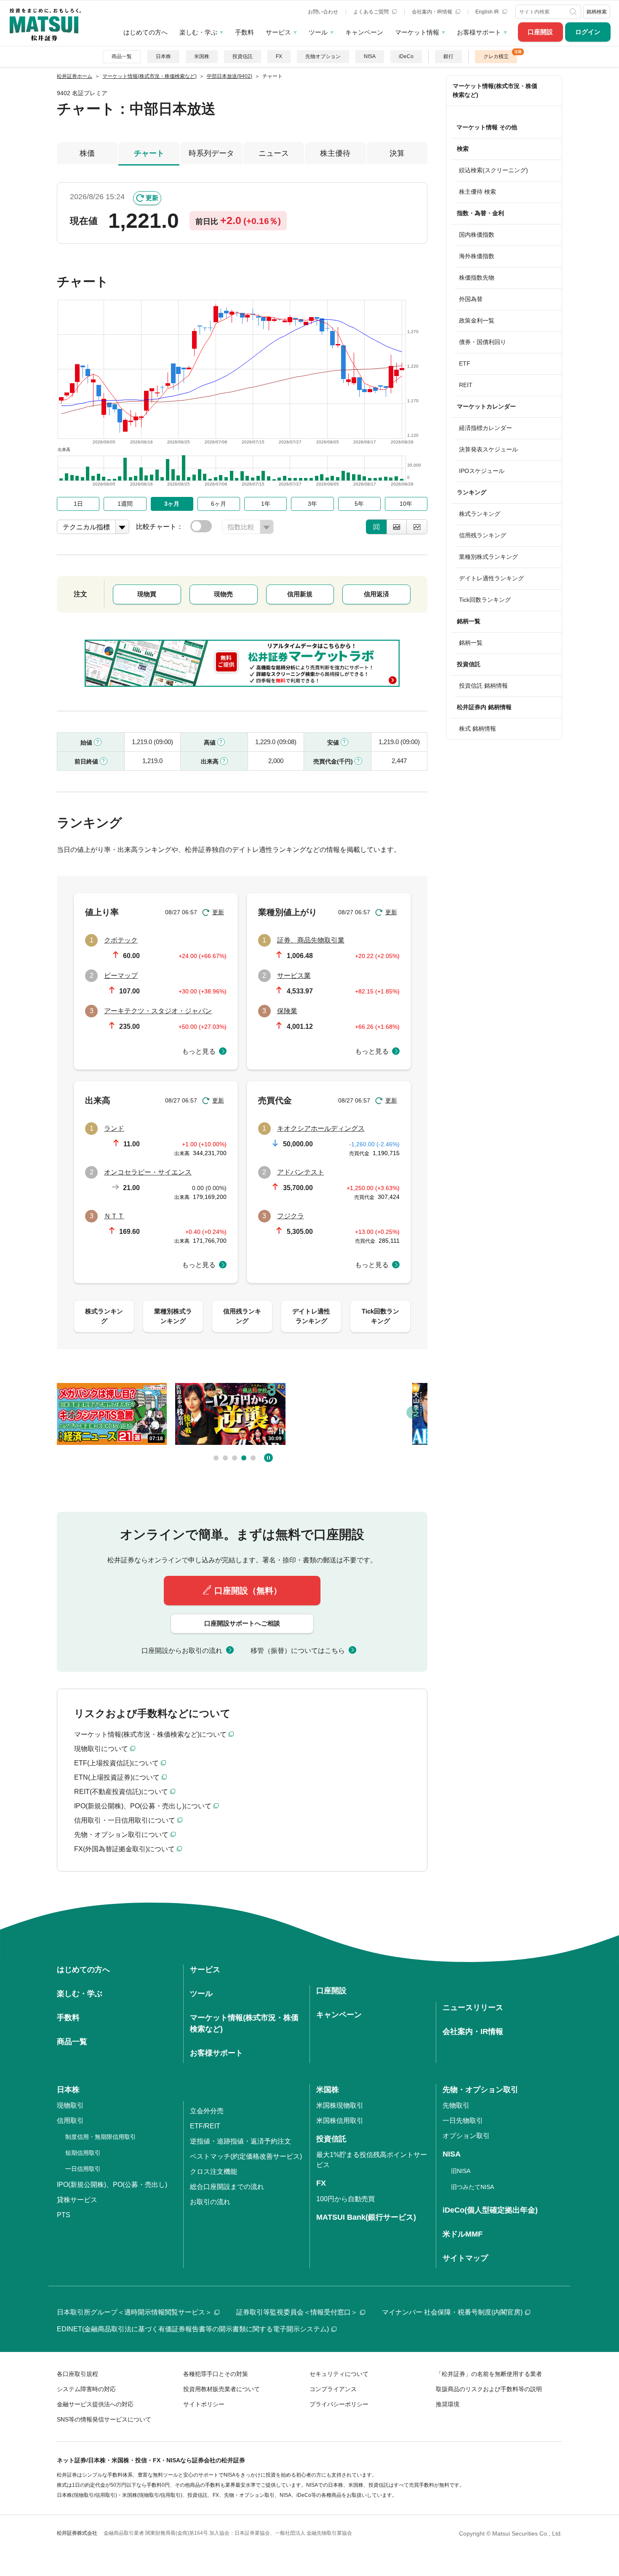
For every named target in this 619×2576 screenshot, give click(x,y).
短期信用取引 (83, 2153)
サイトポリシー (204, 2404)
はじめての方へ (145, 32)
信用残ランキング (483, 535)
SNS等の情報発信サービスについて (104, 2419)
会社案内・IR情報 (433, 12)
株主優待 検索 (478, 192)
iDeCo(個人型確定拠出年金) (490, 2210)
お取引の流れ (210, 2202)
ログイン (588, 32)
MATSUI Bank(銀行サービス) (366, 2217)
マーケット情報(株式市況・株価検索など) (495, 90)
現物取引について (101, 1749)
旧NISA (461, 2171)
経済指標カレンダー (486, 428)
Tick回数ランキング (485, 600)
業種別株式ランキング (488, 557)
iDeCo (406, 56)
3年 (312, 504)
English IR (488, 12)
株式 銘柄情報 (478, 729)
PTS (64, 2215)
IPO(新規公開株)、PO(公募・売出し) (112, 2185)
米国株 (202, 56)
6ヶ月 (219, 504)
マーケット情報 (417, 32)
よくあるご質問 (372, 12)
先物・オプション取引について (121, 1835)
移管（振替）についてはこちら (298, 1651)
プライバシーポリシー (339, 2404)
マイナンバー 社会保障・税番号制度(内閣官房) (452, 2312)
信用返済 (376, 594)
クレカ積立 (496, 56)
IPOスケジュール (482, 471)
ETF (465, 363)
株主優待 (335, 153)
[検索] (574, 12)
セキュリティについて (339, 2374)
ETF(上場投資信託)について (116, 1763)
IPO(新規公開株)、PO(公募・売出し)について (143, 1806)
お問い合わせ (323, 12)
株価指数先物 (477, 278)
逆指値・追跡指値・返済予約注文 (240, 2141)
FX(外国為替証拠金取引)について (124, 1849)
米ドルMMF (463, 2234)
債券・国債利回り (483, 342)
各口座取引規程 (77, 2374)
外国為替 (471, 299)
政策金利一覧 (477, 320)
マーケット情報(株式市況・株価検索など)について (150, 1734)
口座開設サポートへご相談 (242, 1623)
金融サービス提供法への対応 (95, 2404)
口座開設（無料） (248, 1591)
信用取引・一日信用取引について (125, 1820)
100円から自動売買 (346, 2199)
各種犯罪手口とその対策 (216, 2374)
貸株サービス (77, 2200)
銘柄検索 (597, 12)
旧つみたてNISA (472, 2187)
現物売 (223, 594)
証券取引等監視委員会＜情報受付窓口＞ (297, 2312)
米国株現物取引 (340, 2105)
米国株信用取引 (340, 2121)
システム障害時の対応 (86, 2389)
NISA (370, 56)
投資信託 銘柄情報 (483, 686)
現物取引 (70, 2105)
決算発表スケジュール (488, 449)
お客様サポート (479, 32)
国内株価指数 (477, 235)
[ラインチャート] (417, 527)
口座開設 (540, 32)
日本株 (163, 56)
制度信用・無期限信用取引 (101, 2137)
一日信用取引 (83, 2169)
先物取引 (456, 2105)
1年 (266, 504)
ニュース (274, 153)
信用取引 (70, 2121)
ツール (318, 32)
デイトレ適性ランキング (491, 578)
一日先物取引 (463, 2121)
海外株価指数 (477, 256)
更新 (152, 198)
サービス (278, 32)
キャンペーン (364, 32)
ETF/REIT (205, 2126)
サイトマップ (465, 2258)
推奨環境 (448, 2404)
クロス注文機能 (213, 2172)
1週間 (125, 504)
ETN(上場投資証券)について (117, 1777)
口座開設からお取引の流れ (182, 1651)
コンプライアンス (333, 2389)
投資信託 (243, 56)
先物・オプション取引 (480, 2090)
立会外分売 (207, 2111)
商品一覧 (122, 56)
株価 (87, 153)
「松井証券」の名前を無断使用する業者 (489, 2374)
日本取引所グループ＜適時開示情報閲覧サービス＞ (134, 2312)
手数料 (244, 32)
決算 (397, 153)
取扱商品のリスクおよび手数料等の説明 (489, 2389)
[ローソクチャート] (376, 527)
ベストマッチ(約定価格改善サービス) (246, 2156)
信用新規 (300, 594)
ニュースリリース (473, 2007)
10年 (406, 504)
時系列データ (211, 153)
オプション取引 (466, 2136)
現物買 (147, 594)
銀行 (448, 56)
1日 (78, 504)
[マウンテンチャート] (397, 527)
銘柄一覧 (471, 643)
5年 (359, 504)
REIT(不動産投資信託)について (121, 1792)
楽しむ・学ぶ (198, 32)
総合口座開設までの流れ (227, 2187)
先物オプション (323, 56)
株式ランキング (480, 514)
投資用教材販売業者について (221, 2389)
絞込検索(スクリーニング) (494, 170)
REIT (466, 385)
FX (279, 56)
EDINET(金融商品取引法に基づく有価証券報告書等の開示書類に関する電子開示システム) (193, 2329)
